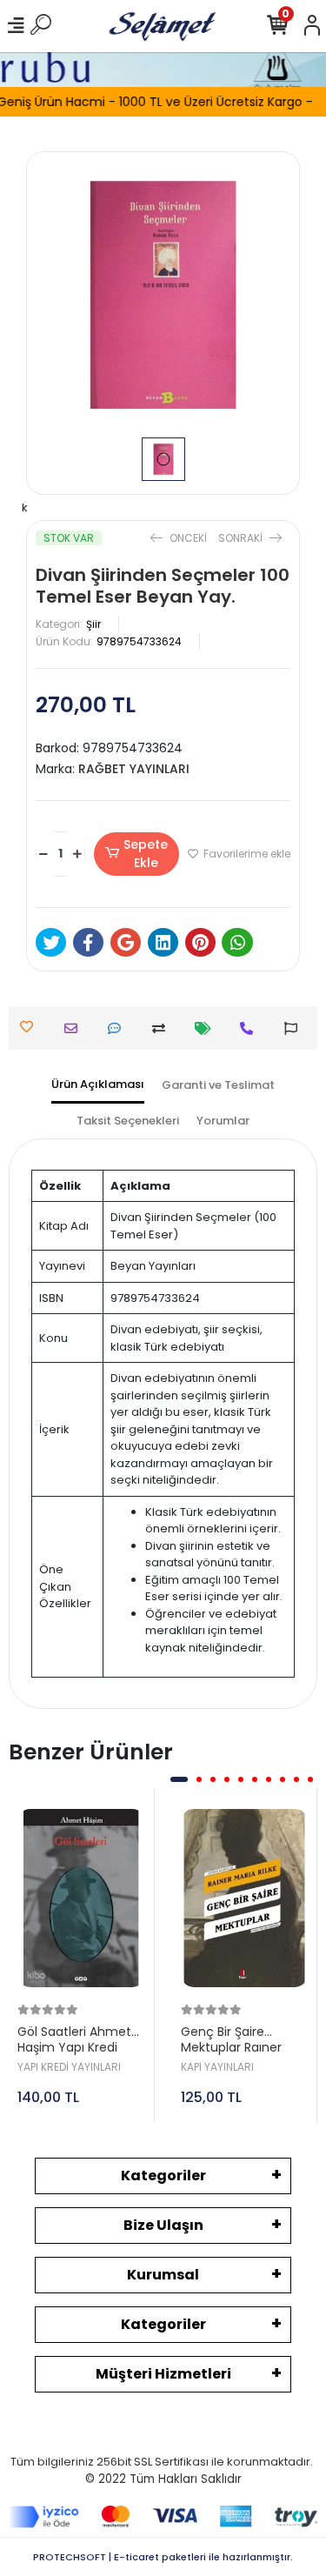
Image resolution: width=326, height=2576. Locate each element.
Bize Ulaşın (163, 2225)
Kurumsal (163, 2275)
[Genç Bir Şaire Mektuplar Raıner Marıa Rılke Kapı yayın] (245, 1898)
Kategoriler (163, 2176)
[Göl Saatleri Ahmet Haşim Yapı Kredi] (81, 1898)
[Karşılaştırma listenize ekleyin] (163, 1028)
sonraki (242, 538)
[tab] (98, 1086)
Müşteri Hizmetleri (163, 2374)
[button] (179, 1779)
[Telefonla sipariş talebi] (251, 1028)
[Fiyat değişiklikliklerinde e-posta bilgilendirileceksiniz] (207, 1028)
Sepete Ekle (146, 854)
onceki (188, 538)
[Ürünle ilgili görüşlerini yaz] (119, 1028)
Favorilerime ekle (246, 854)
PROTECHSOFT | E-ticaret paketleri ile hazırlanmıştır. (163, 2557)
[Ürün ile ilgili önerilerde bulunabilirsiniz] (295, 1028)
